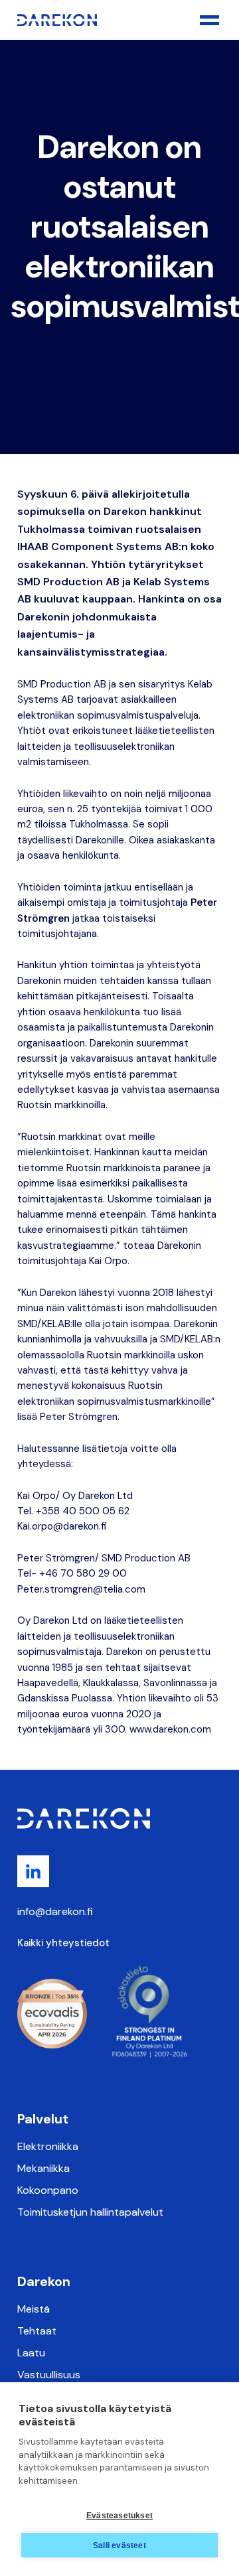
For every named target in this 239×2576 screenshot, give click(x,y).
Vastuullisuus (49, 2375)
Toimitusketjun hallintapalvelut (90, 2212)
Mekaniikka (43, 2168)
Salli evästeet (119, 2545)
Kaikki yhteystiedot (63, 1943)
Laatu (31, 2353)
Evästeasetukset (119, 2516)
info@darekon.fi (55, 1911)
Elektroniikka (48, 2146)
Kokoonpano (48, 2190)
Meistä (34, 2309)
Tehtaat (37, 2331)
